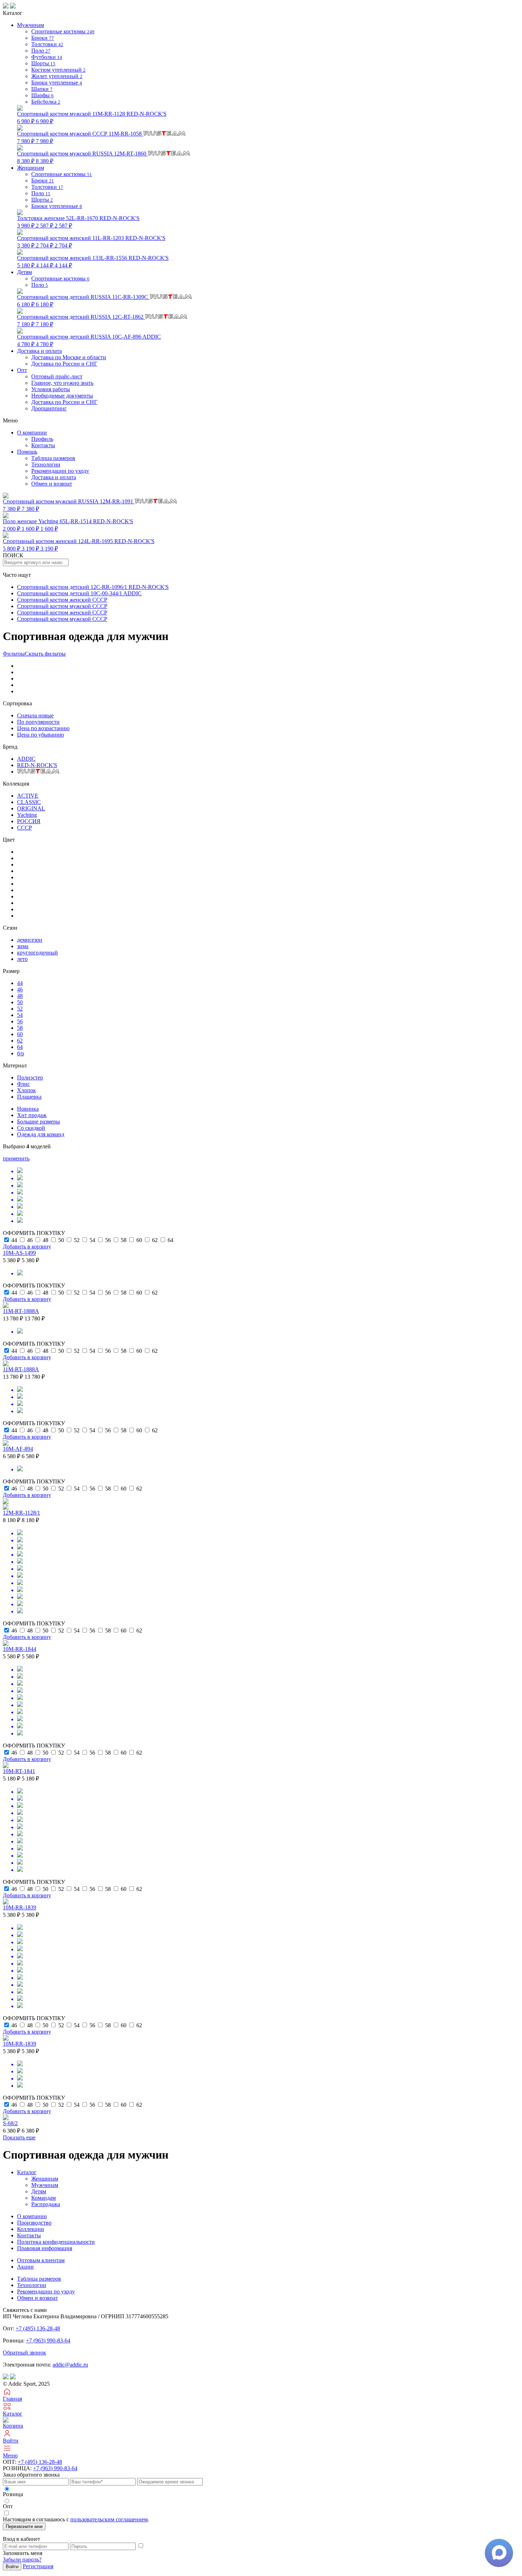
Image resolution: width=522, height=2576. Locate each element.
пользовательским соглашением (109, 2519)
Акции (25, 2267)
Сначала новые (35, 715)
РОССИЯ (29, 821)
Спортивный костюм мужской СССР (62, 606)
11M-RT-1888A (21, 1311)
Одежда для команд (41, 1134)
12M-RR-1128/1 (21, 1513)
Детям (39, 2191)
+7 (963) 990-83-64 (48, 2340)
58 (20, 1028)
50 (20, 1002)
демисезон (30, 940)
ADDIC (26, 759)
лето (22, 959)
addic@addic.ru (70, 2365)
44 (20, 983)
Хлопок (26, 1090)
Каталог (27, 2172)
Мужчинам (45, 2185)
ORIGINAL (31, 808)
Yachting (27, 815)
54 (20, 1015)
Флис (23, 1084)
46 (20, 989)
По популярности (38, 722)
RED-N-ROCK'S (37, 765)
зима (23, 946)
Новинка (28, 1109)
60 (20, 1034)
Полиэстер (30, 1078)
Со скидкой (31, 1128)
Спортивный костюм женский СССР (62, 600)
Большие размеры (39, 1122)
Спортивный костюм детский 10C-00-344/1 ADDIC (79, 593)
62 (20, 1041)
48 (20, 996)
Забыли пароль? (22, 2559)
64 (20, 1047)
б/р (21, 1053)
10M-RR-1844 (20, 1649)
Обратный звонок (25, 2353)
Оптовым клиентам (41, 2260)
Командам (43, 2198)
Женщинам (45, 2179)
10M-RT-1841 (19, 1771)
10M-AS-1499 (19, 1253)
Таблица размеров (53, 458)
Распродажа (46, 2204)
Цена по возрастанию (43, 728)
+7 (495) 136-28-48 (38, 2328)
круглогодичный (37, 953)
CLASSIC (29, 802)
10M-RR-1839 (20, 1907)
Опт (22, 370)
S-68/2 (10, 2123)
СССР (25, 828)
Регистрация (38, 2566)
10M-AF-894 (18, 1449)
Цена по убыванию (40, 735)
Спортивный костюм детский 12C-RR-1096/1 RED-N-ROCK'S (93, 587)
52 (20, 1009)
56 (20, 1021)
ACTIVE (28, 796)
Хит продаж (32, 1115)
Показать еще (19, 2137)
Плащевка (29, 1097)
